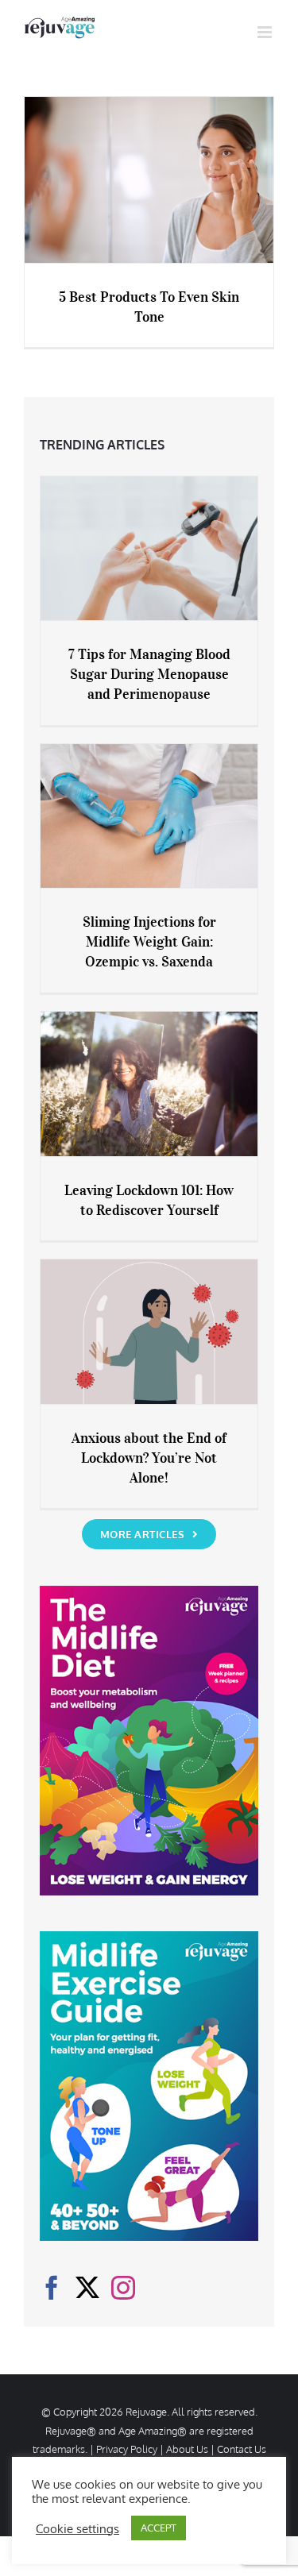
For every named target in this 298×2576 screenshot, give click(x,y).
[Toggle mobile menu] (266, 32)
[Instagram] (123, 2288)
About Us (187, 2449)
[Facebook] (52, 2288)
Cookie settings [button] (77, 2528)
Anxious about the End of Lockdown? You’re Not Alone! (149, 1458)
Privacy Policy (127, 2449)
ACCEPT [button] (159, 2528)
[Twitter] (87, 2288)
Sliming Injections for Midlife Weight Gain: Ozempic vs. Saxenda (149, 942)
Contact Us (242, 2449)
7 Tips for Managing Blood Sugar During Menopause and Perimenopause (149, 674)
